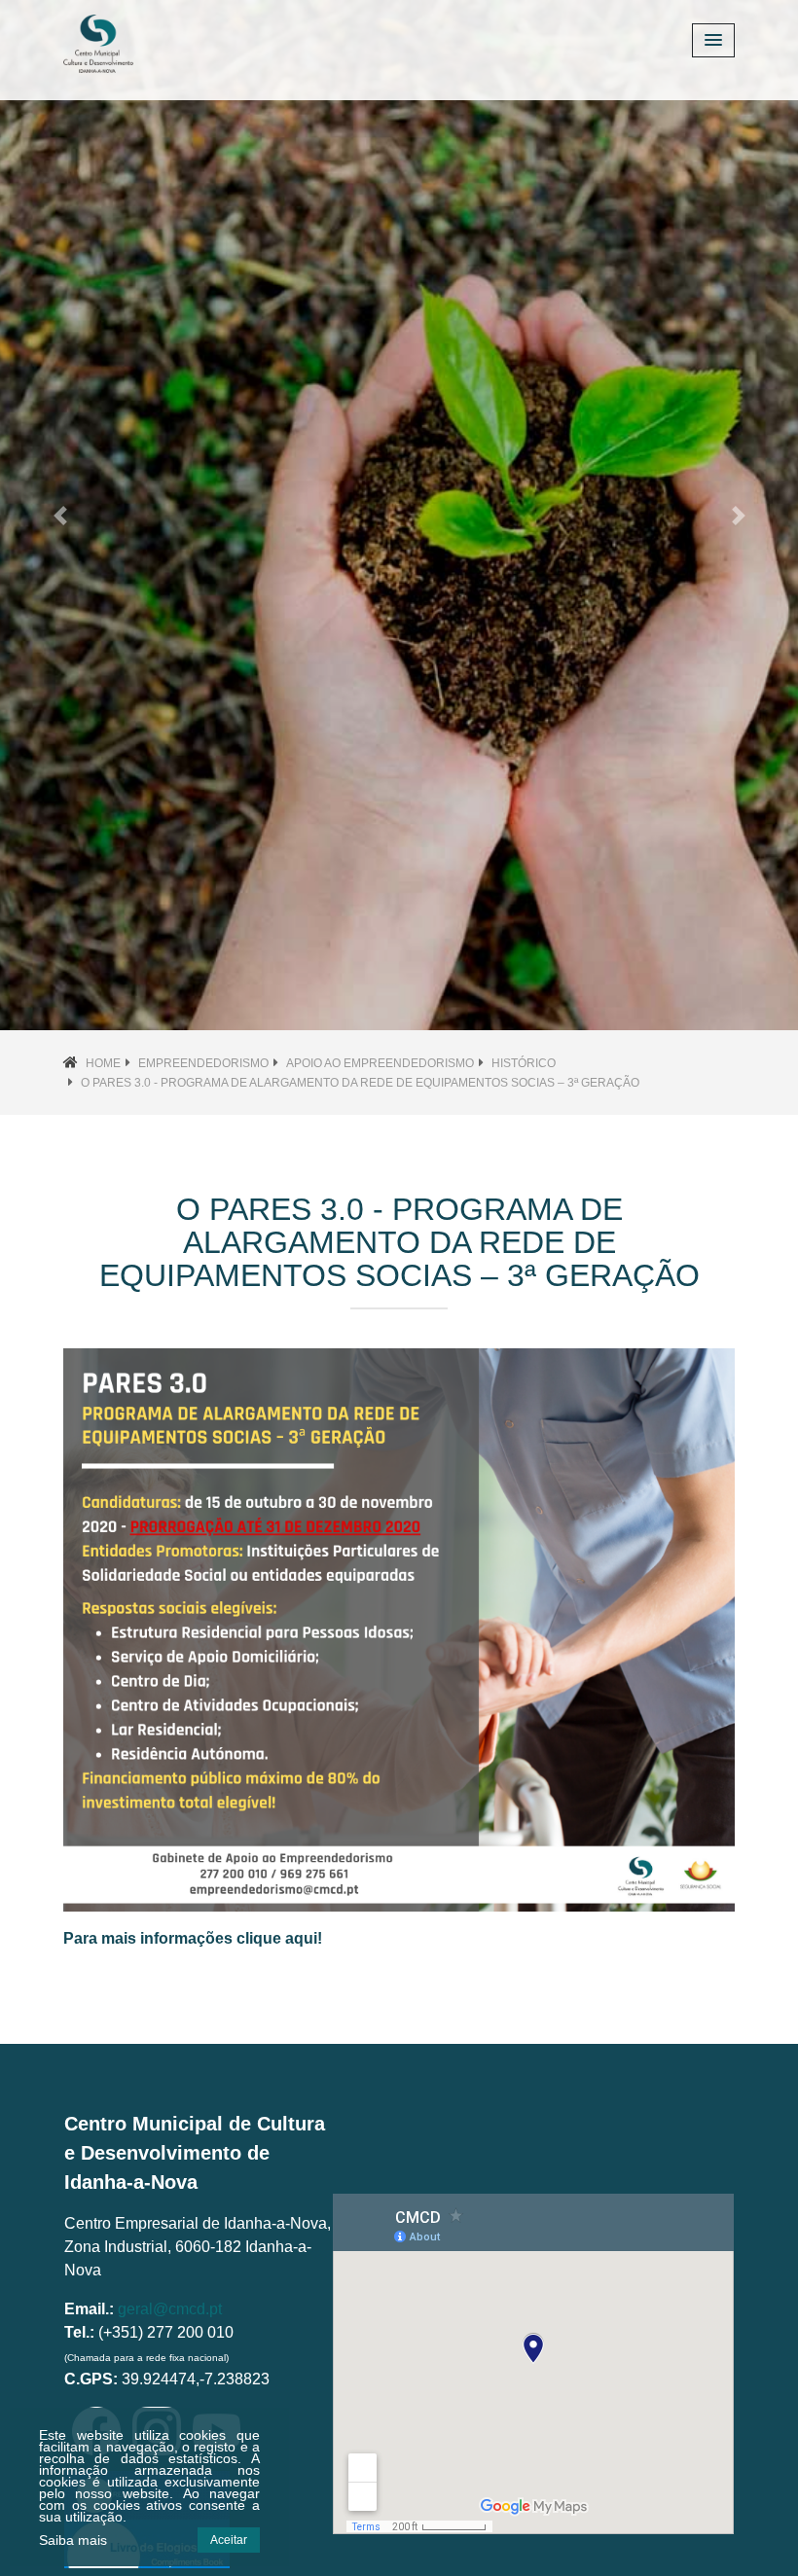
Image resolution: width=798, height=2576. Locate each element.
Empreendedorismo (203, 1063)
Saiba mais (73, 2540)
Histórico (524, 1063)
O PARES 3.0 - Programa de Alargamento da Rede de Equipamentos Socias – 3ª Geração (360, 1083)
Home (103, 1063)
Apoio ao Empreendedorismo (380, 1063)
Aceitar (229, 2540)
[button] (60, 515)
